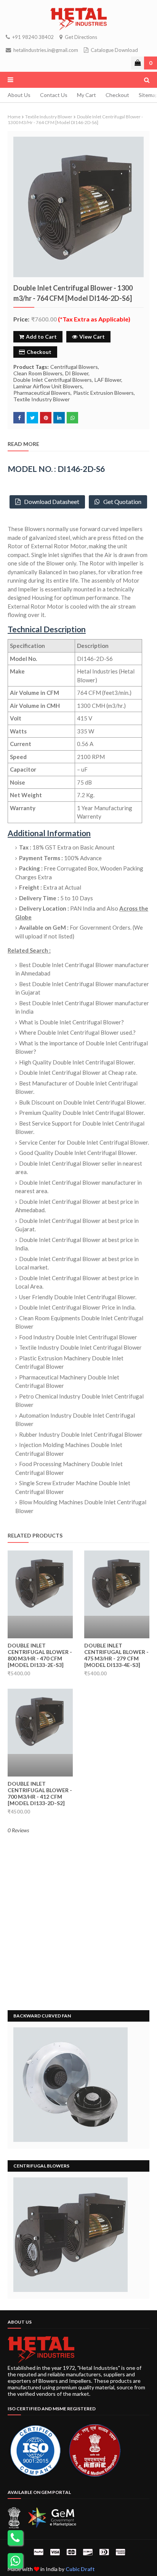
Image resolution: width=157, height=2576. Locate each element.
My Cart (87, 95)
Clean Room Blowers (38, 373)
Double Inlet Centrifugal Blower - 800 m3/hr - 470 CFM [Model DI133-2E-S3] (40, 1655)
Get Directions (80, 37)
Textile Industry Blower (49, 117)
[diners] (104, 2552)
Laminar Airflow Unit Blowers (48, 386)
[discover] (88, 2552)
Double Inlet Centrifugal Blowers (53, 380)
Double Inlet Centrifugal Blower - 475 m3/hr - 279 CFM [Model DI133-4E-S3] (116, 1655)
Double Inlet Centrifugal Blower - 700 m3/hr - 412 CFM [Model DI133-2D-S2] (40, 1793)
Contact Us (54, 95)
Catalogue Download (114, 50)
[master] (71, 2552)
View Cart (92, 337)
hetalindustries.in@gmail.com (45, 50)
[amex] (119, 2552)
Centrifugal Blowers (74, 367)
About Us (19, 95)
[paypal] (38, 2552)
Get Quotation (121, 501)
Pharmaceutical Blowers (42, 393)
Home (14, 117)
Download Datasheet (50, 501)
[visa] (55, 2552)
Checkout (117, 95)
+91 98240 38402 (32, 37)
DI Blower (77, 373)
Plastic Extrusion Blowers (103, 393)
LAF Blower (108, 380)
